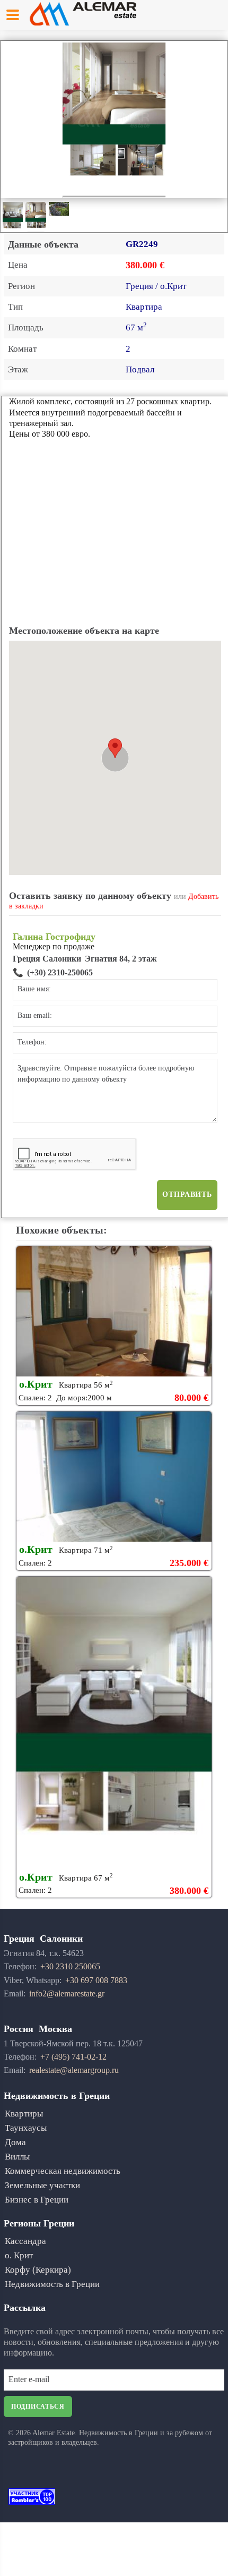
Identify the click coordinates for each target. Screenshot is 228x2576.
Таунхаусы (26, 2128)
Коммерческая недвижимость (63, 2171)
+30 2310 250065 (70, 1966)
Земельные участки (42, 2185)
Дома (15, 2142)
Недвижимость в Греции (52, 2284)
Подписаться (38, 2407)
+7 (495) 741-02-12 (73, 2057)
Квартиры (24, 2114)
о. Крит (19, 2255)
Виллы (17, 2157)
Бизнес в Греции (37, 2200)
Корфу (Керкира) (38, 2270)
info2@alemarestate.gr (67, 1993)
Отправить (187, 1195)
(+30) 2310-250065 (60, 972)
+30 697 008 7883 (96, 1980)
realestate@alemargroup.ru (74, 2070)
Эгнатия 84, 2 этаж (121, 959)
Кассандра (25, 2241)
